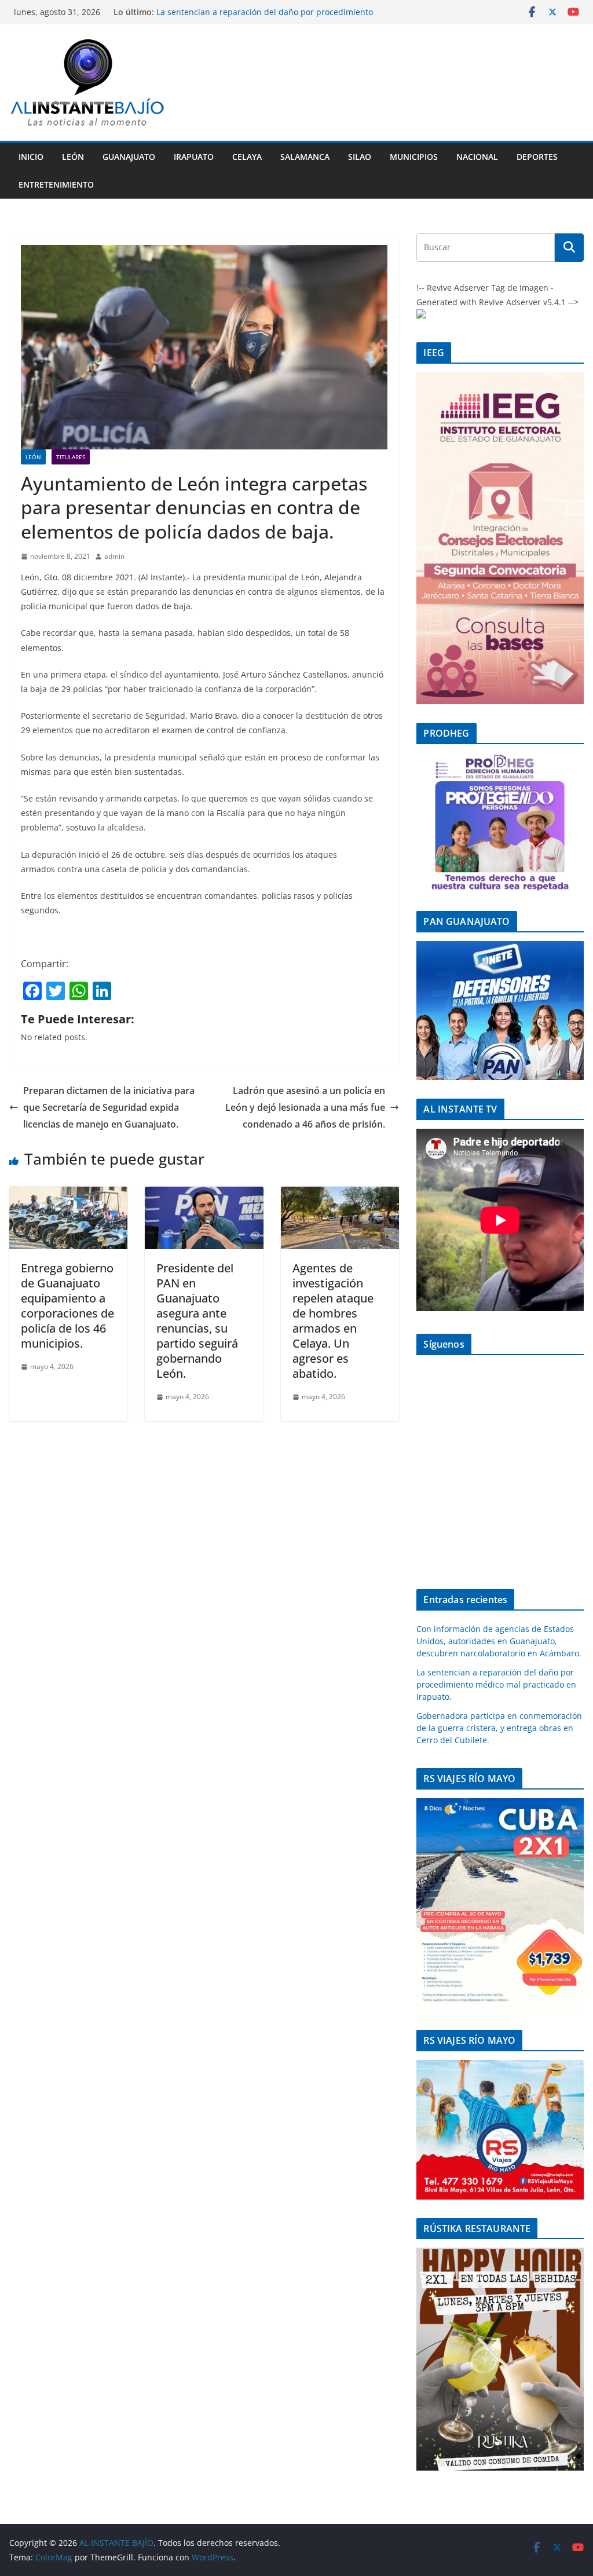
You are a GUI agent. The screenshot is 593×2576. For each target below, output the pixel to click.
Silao (360, 157)
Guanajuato (129, 157)
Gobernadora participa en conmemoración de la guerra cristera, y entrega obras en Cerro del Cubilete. (499, 1728)
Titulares (71, 457)
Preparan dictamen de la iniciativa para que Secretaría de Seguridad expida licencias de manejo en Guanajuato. (109, 1107)
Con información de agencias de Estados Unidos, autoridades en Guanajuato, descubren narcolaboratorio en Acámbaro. (499, 1641)
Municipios (414, 157)
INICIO (31, 157)
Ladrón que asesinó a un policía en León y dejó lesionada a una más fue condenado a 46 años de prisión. (305, 1107)
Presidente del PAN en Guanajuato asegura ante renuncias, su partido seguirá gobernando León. (197, 1321)
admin (114, 556)
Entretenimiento (56, 184)
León (73, 157)
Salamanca (305, 157)
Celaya (247, 157)
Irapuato (194, 157)
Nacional (477, 157)
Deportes (537, 157)
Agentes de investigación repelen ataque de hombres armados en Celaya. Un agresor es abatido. (333, 1321)
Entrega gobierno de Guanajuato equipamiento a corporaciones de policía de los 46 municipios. (67, 1306)
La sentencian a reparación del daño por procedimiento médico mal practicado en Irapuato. (265, 18)
